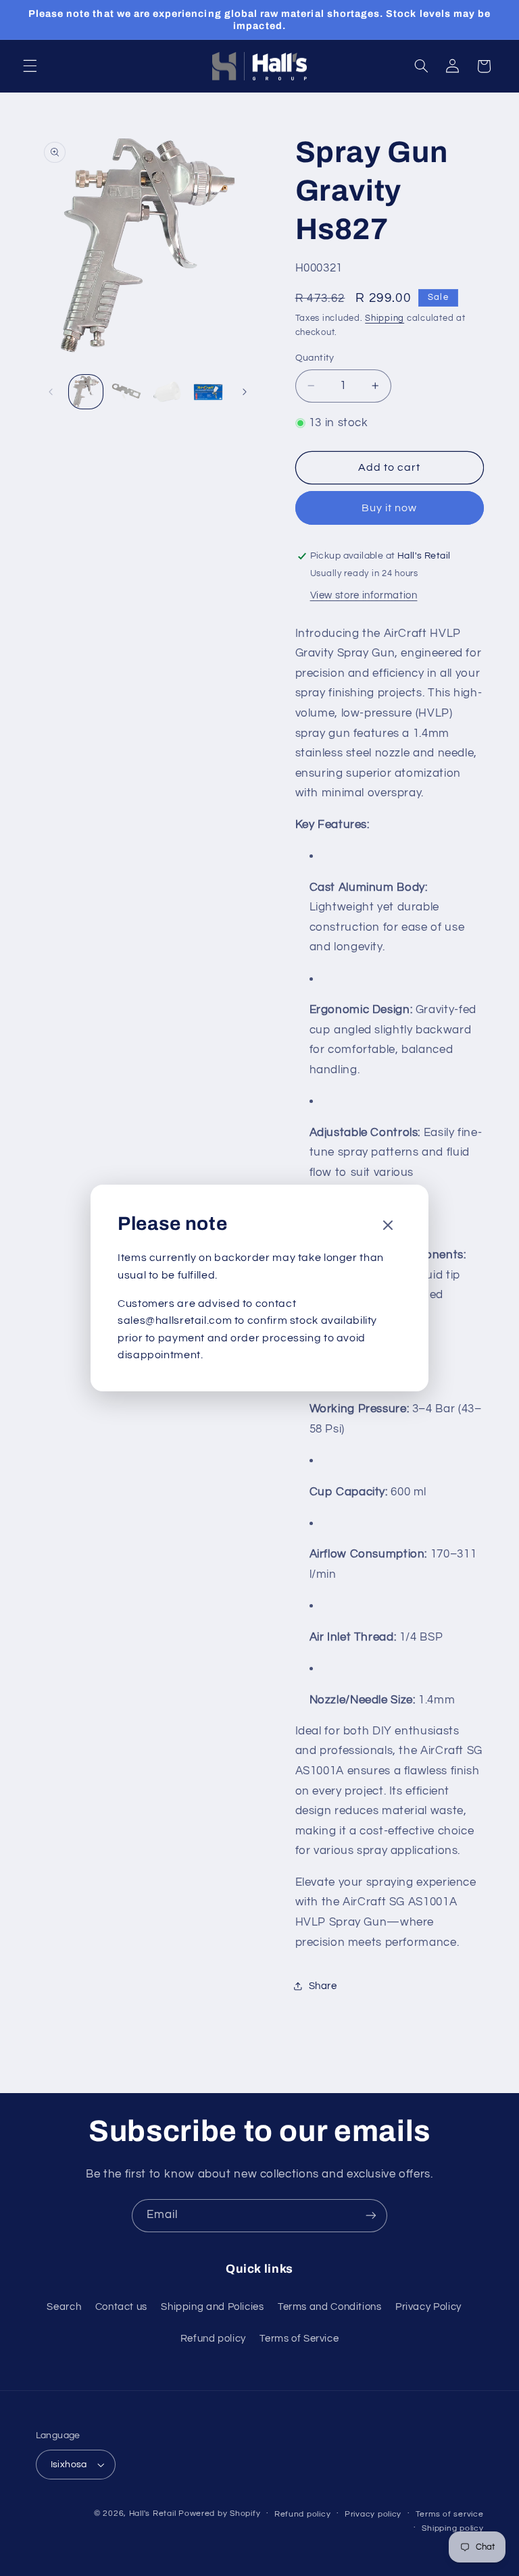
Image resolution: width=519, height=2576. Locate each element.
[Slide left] (51, 392)
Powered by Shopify (219, 2514)
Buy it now (390, 508)
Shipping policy (452, 2528)
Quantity (315, 358)
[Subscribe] (371, 2216)
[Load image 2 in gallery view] (126, 392)
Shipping (385, 318)
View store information (364, 595)
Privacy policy (373, 2514)
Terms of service (450, 2514)
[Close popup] (388, 1226)
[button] (30, 66)
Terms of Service (299, 2339)
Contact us (121, 2307)
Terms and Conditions (330, 2307)
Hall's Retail (153, 2514)
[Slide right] (245, 392)
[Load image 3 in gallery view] (167, 392)
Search (64, 2307)
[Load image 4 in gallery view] (208, 392)
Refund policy (213, 2339)
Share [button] (323, 1986)
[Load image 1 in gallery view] (86, 392)
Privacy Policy (428, 2307)
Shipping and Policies (212, 2307)
